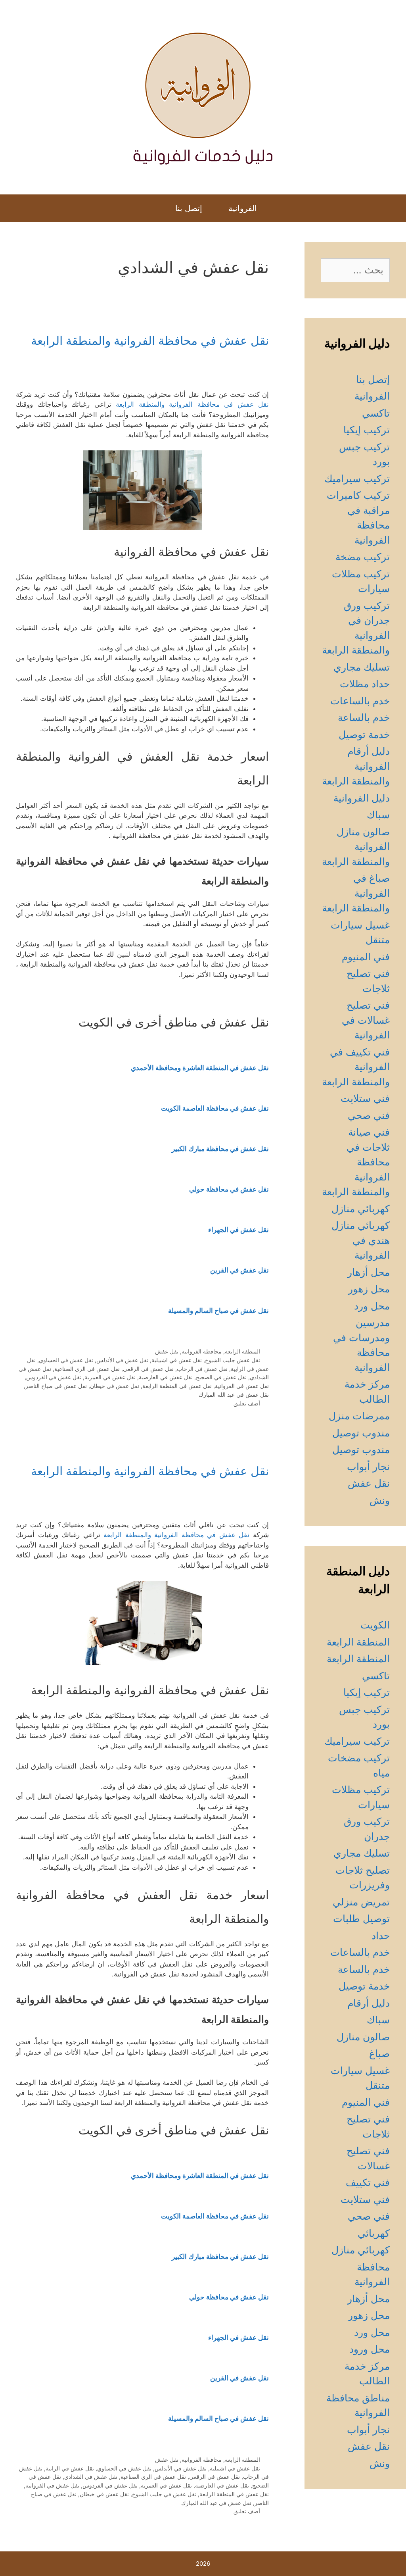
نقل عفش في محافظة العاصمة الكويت (215, 1108)
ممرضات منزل (359, 1416)
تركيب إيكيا (367, 430)
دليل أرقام (369, 2003)
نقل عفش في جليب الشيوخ (164, 2494)
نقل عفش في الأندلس (122, 1360)
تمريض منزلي (361, 1902)
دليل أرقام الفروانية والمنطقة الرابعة (356, 766)
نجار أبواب (368, 1467)
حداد (381, 1936)
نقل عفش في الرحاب (202, 1369)
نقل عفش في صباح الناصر (56, 1386)
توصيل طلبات (361, 1919)
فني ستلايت (365, 1098)
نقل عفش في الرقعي (148, 1369)
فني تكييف (368, 2182)
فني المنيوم (366, 957)
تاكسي (376, 413)
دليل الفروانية (362, 798)
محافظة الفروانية (202, 1351)
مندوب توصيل (361, 1433)
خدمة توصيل (364, 734)
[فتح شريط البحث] (154, 208)
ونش (380, 1500)
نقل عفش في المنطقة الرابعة (177, 1386)
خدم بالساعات (360, 701)
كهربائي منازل (361, 1209)
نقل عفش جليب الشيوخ (233, 1360)
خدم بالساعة (364, 717)
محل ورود (370, 2349)
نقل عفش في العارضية (166, 1377)
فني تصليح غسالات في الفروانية (366, 1020)
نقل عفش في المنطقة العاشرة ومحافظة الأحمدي (200, 1068)
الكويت (375, 1625)
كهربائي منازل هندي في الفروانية (361, 1240)
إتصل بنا (189, 208)
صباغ (379, 2053)
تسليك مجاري (362, 667)
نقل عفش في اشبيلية (177, 1360)
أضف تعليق (247, 1403)
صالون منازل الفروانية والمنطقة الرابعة (356, 847)
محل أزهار (369, 1272)
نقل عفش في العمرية (110, 1377)
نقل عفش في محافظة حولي (229, 1189)
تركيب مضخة (363, 557)
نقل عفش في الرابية (70, 2468)
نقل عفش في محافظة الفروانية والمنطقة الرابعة (150, 340)
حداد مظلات (365, 684)
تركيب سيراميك (357, 479)
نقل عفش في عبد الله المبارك (234, 1395)
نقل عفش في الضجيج (221, 1377)
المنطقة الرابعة (242, 1351)
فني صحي (369, 1115)
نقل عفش (167, 1351)
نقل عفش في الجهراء (238, 1230)
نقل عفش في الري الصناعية (87, 1369)
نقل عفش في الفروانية (242, 1386)
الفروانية (243, 208)
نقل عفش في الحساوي (66, 1360)
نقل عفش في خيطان (115, 1386)
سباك (378, 815)
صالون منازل (363, 2037)
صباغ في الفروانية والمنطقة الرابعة (356, 893)
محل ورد (372, 1306)
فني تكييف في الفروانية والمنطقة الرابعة (356, 1067)
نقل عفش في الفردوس (54, 1377)
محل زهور (369, 1289)
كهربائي (374, 2233)
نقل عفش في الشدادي (91, 2477)
